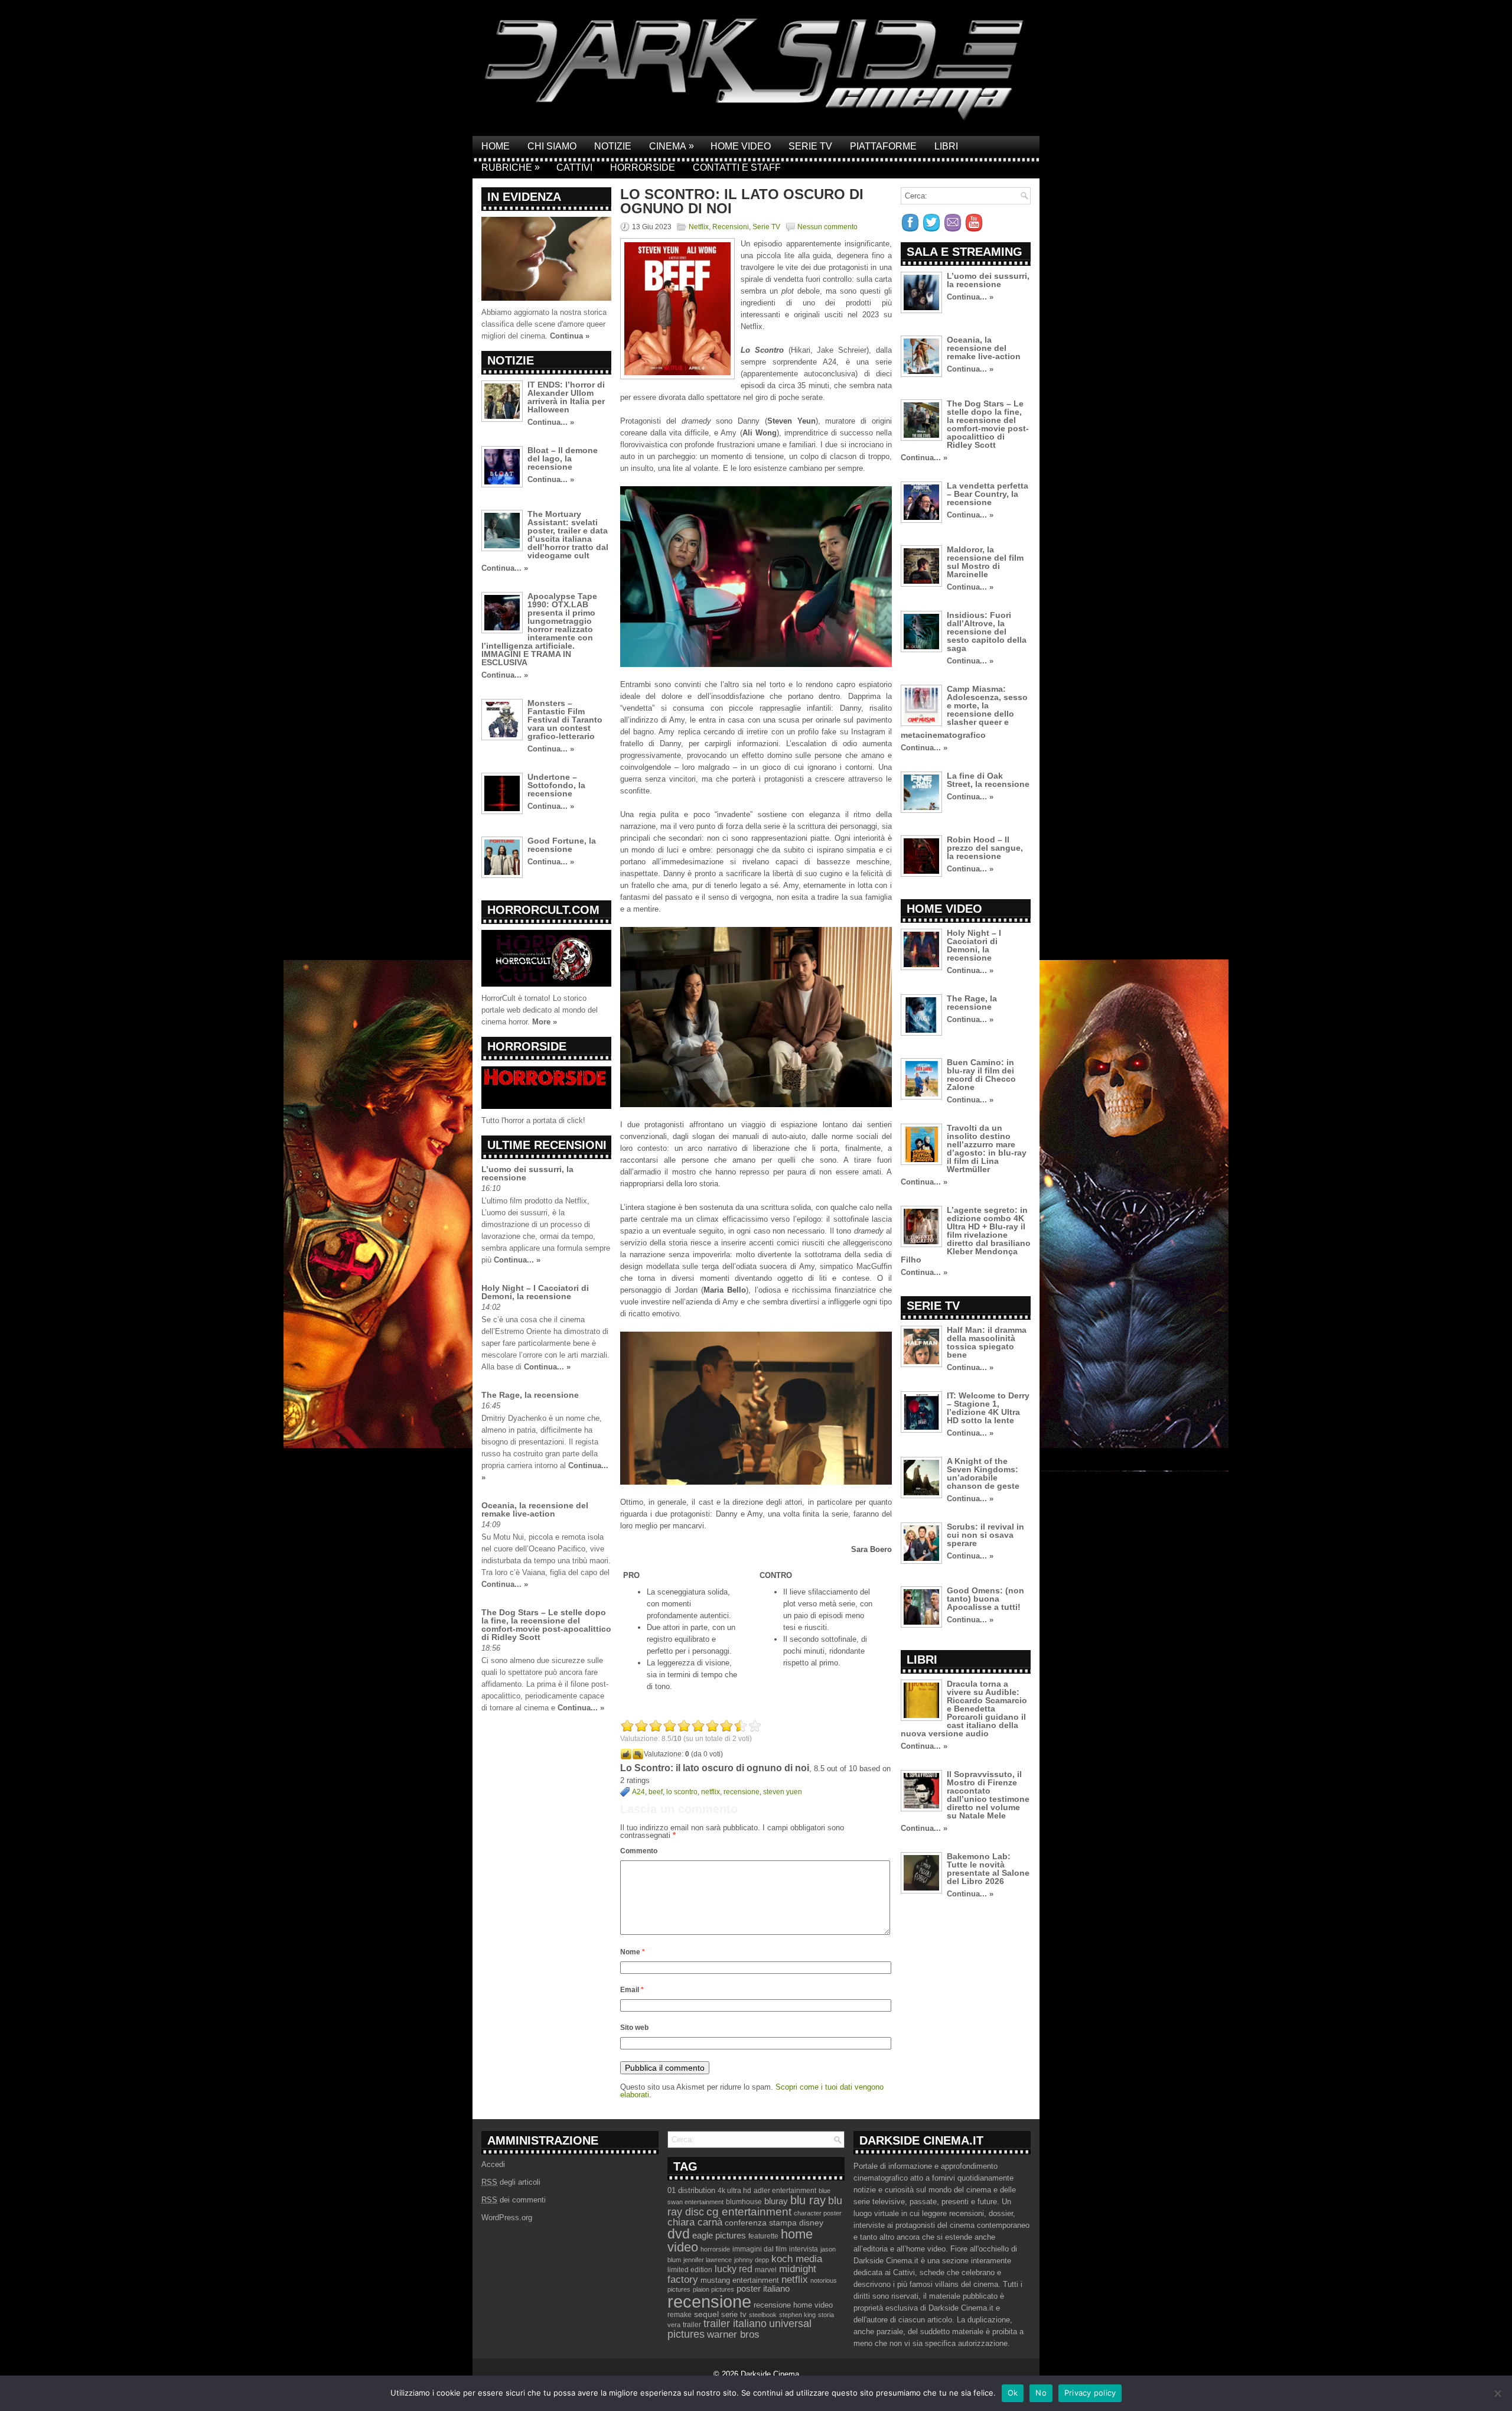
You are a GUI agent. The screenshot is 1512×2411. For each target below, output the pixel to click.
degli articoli (511, 2182)
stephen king (797, 2315)
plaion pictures (713, 2289)
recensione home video (793, 2305)
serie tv (734, 2315)
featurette (763, 2236)
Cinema (672, 146)
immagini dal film (760, 2249)
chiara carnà (695, 2222)
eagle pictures (719, 2236)
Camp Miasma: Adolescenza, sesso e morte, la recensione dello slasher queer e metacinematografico (964, 712)
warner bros (733, 2334)
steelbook (763, 2315)
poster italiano (763, 2289)
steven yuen (783, 1792)
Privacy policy (1090, 2393)
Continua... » (551, 422)
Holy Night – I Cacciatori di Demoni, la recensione (535, 1292)
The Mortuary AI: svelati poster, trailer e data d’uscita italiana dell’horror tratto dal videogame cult (568, 535)
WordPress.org (507, 2218)
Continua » (570, 336)
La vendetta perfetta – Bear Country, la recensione (988, 494)
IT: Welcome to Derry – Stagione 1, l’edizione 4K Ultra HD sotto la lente (988, 1408)
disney (811, 2223)
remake (680, 2315)
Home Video (741, 146)
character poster (818, 2213)
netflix (711, 1792)
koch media (797, 2259)
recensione (742, 1792)
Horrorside (643, 167)
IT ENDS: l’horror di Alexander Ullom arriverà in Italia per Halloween (566, 397)
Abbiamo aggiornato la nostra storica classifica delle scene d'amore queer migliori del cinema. (544, 324)
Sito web (634, 2028)
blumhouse (744, 2202)
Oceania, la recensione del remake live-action (535, 1509)
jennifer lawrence (708, 2260)
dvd (679, 2234)
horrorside (715, 2249)
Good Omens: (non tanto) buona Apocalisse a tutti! (985, 1599)
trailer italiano (735, 2324)
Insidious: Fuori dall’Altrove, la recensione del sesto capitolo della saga (987, 632)
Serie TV (810, 146)
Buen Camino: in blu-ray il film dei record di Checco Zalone (981, 1075)
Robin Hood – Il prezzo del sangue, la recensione (985, 848)
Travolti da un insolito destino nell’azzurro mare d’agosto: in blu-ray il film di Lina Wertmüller (987, 1148)
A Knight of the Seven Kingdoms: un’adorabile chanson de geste (983, 1473)
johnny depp (752, 2260)
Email (632, 1990)
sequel (706, 2314)
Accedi (493, 2164)
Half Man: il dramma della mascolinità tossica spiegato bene (987, 1342)
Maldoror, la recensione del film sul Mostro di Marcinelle (985, 562)
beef (656, 1792)
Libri (946, 146)
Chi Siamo (552, 146)
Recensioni (731, 227)
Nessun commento (827, 227)
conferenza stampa (761, 2223)
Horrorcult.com (543, 910)
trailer (692, 2325)
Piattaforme (883, 146)
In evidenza (524, 197)
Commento (639, 1851)
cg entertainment (749, 2212)
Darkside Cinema (770, 2374)
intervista (804, 2249)
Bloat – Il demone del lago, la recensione (563, 458)
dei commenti (514, 2200)
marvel (766, 2270)
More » (545, 1022)
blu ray (808, 2200)
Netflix (699, 227)
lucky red (734, 2269)
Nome (633, 1952)
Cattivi (574, 167)
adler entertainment (785, 2191)
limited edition (690, 2270)
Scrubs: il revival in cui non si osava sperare (985, 1535)
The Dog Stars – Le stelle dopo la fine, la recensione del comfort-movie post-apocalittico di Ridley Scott (546, 1625)
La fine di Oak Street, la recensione (988, 780)
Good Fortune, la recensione (562, 845)
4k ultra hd (734, 2191)
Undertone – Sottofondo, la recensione (556, 785)
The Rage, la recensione (530, 1395)
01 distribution (691, 2190)
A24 (638, 1792)
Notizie (613, 146)
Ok (1013, 2393)
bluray (776, 2201)
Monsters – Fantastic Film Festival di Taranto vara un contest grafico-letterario (565, 720)
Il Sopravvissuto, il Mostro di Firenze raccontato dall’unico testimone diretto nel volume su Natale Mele (988, 1795)
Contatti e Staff (737, 167)
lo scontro (682, 1792)
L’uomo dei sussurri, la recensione (527, 1173)
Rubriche (511, 167)
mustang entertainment (740, 2280)
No (1041, 2393)
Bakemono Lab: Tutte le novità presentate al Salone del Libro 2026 (988, 1869)
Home (496, 146)
